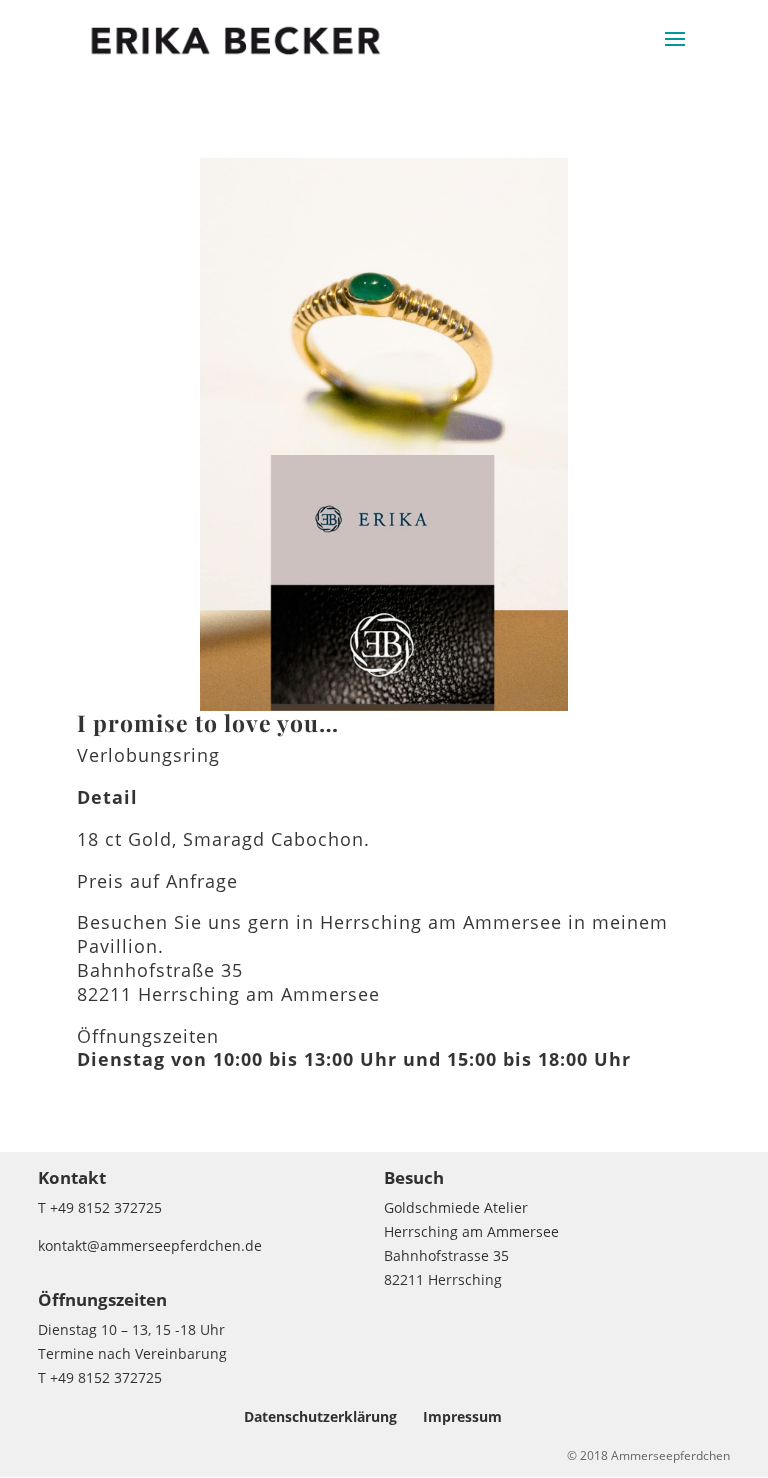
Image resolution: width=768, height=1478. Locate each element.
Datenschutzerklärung (320, 1416)
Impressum (462, 1416)
